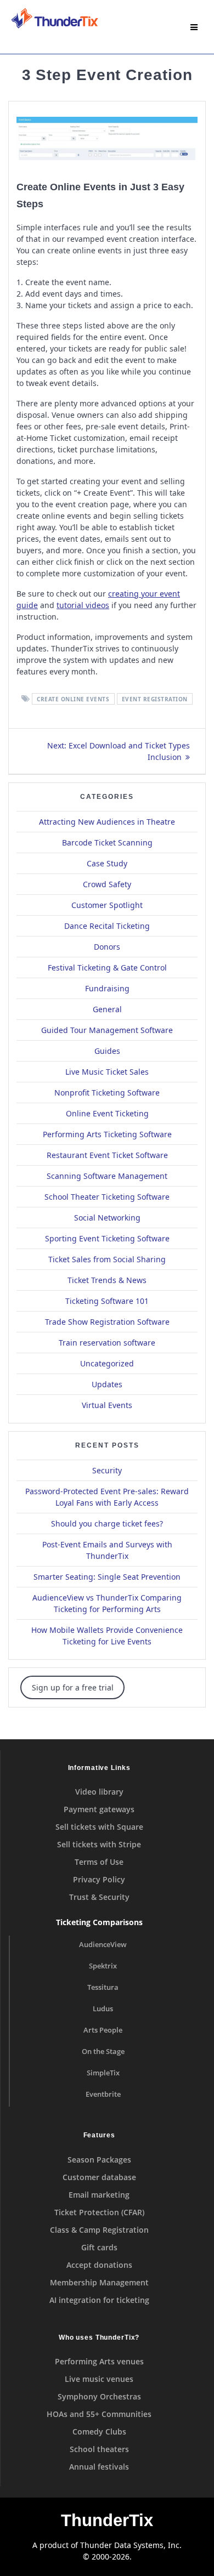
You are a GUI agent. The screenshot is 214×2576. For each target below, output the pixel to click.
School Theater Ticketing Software (107, 1197)
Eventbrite (103, 2094)
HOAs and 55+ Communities (99, 2414)
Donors (107, 947)
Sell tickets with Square (99, 1827)
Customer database (99, 2177)
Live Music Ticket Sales (107, 1072)
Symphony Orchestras (99, 2396)
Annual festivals (99, 2467)
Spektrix (103, 1966)
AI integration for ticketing (99, 2300)
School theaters (99, 2449)
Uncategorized (107, 1363)
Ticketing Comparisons (99, 1922)
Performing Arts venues (99, 2361)
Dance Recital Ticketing (107, 926)
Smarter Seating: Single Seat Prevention (107, 1577)
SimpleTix (103, 2073)
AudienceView (103, 1945)
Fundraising (107, 988)
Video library (99, 1792)
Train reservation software (107, 1343)
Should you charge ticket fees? (107, 1524)
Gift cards (99, 2247)
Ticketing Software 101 (107, 1301)
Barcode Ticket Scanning (107, 842)
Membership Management (99, 2282)
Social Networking (107, 1218)
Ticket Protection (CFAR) (99, 2212)
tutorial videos (83, 605)
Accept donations (99, 2265)
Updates (107, 1384)
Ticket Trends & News (107, 1280)
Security (107, 1470)
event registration (155, 699)
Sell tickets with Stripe (99, 1844)
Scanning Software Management (107, 1176)
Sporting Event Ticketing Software (107, 1238)
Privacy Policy (99, 1879)
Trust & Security (99, 1897)
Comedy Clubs (99, 2432)
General (107, 1009)
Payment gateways (99, 1809)
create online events (73, 699)
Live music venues (99, 2379)
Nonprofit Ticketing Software (107, 1093)
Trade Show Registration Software (107, 1322)
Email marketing (99, 2195)
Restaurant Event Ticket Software (107, 1155)
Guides (107, 1051)
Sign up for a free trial (73, 1687)
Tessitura (103, 1987)
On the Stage (103, 2052)
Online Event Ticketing (107, 1113)
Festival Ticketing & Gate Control (107, 968)
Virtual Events (107, 1405)
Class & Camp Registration (99, 2230)
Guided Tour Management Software (107, 1030)
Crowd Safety (107, 884)
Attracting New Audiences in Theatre (107, 822)
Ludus (103, 2009)
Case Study (107, 863)
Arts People (103, 2030)
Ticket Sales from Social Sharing (107, 1259)
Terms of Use (99, 1862)
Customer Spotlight (107, 905)
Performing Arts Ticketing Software (107, 1134)
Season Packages (99, 2160)
